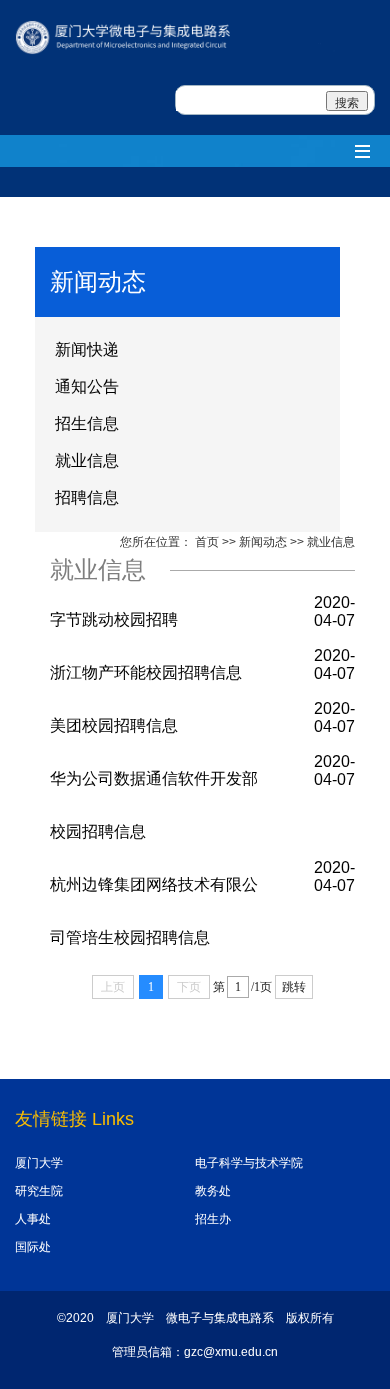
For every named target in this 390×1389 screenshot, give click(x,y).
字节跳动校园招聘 (114, 619)
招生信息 (87, 423)
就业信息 (87, 460)
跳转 (294, 987)
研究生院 (39, 1191)
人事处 (33, 1219)
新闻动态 (263, 542)
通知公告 (87, 386)
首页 (207, 542)
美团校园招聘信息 (114, 725)
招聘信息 (87, 497)
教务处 (213, 1191)
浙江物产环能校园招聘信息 (146, 672)
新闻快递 (87, 349)
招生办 (213, 1219)
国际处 (33, 1247)
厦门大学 (39, 1163)
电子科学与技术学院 (249, 1163)
